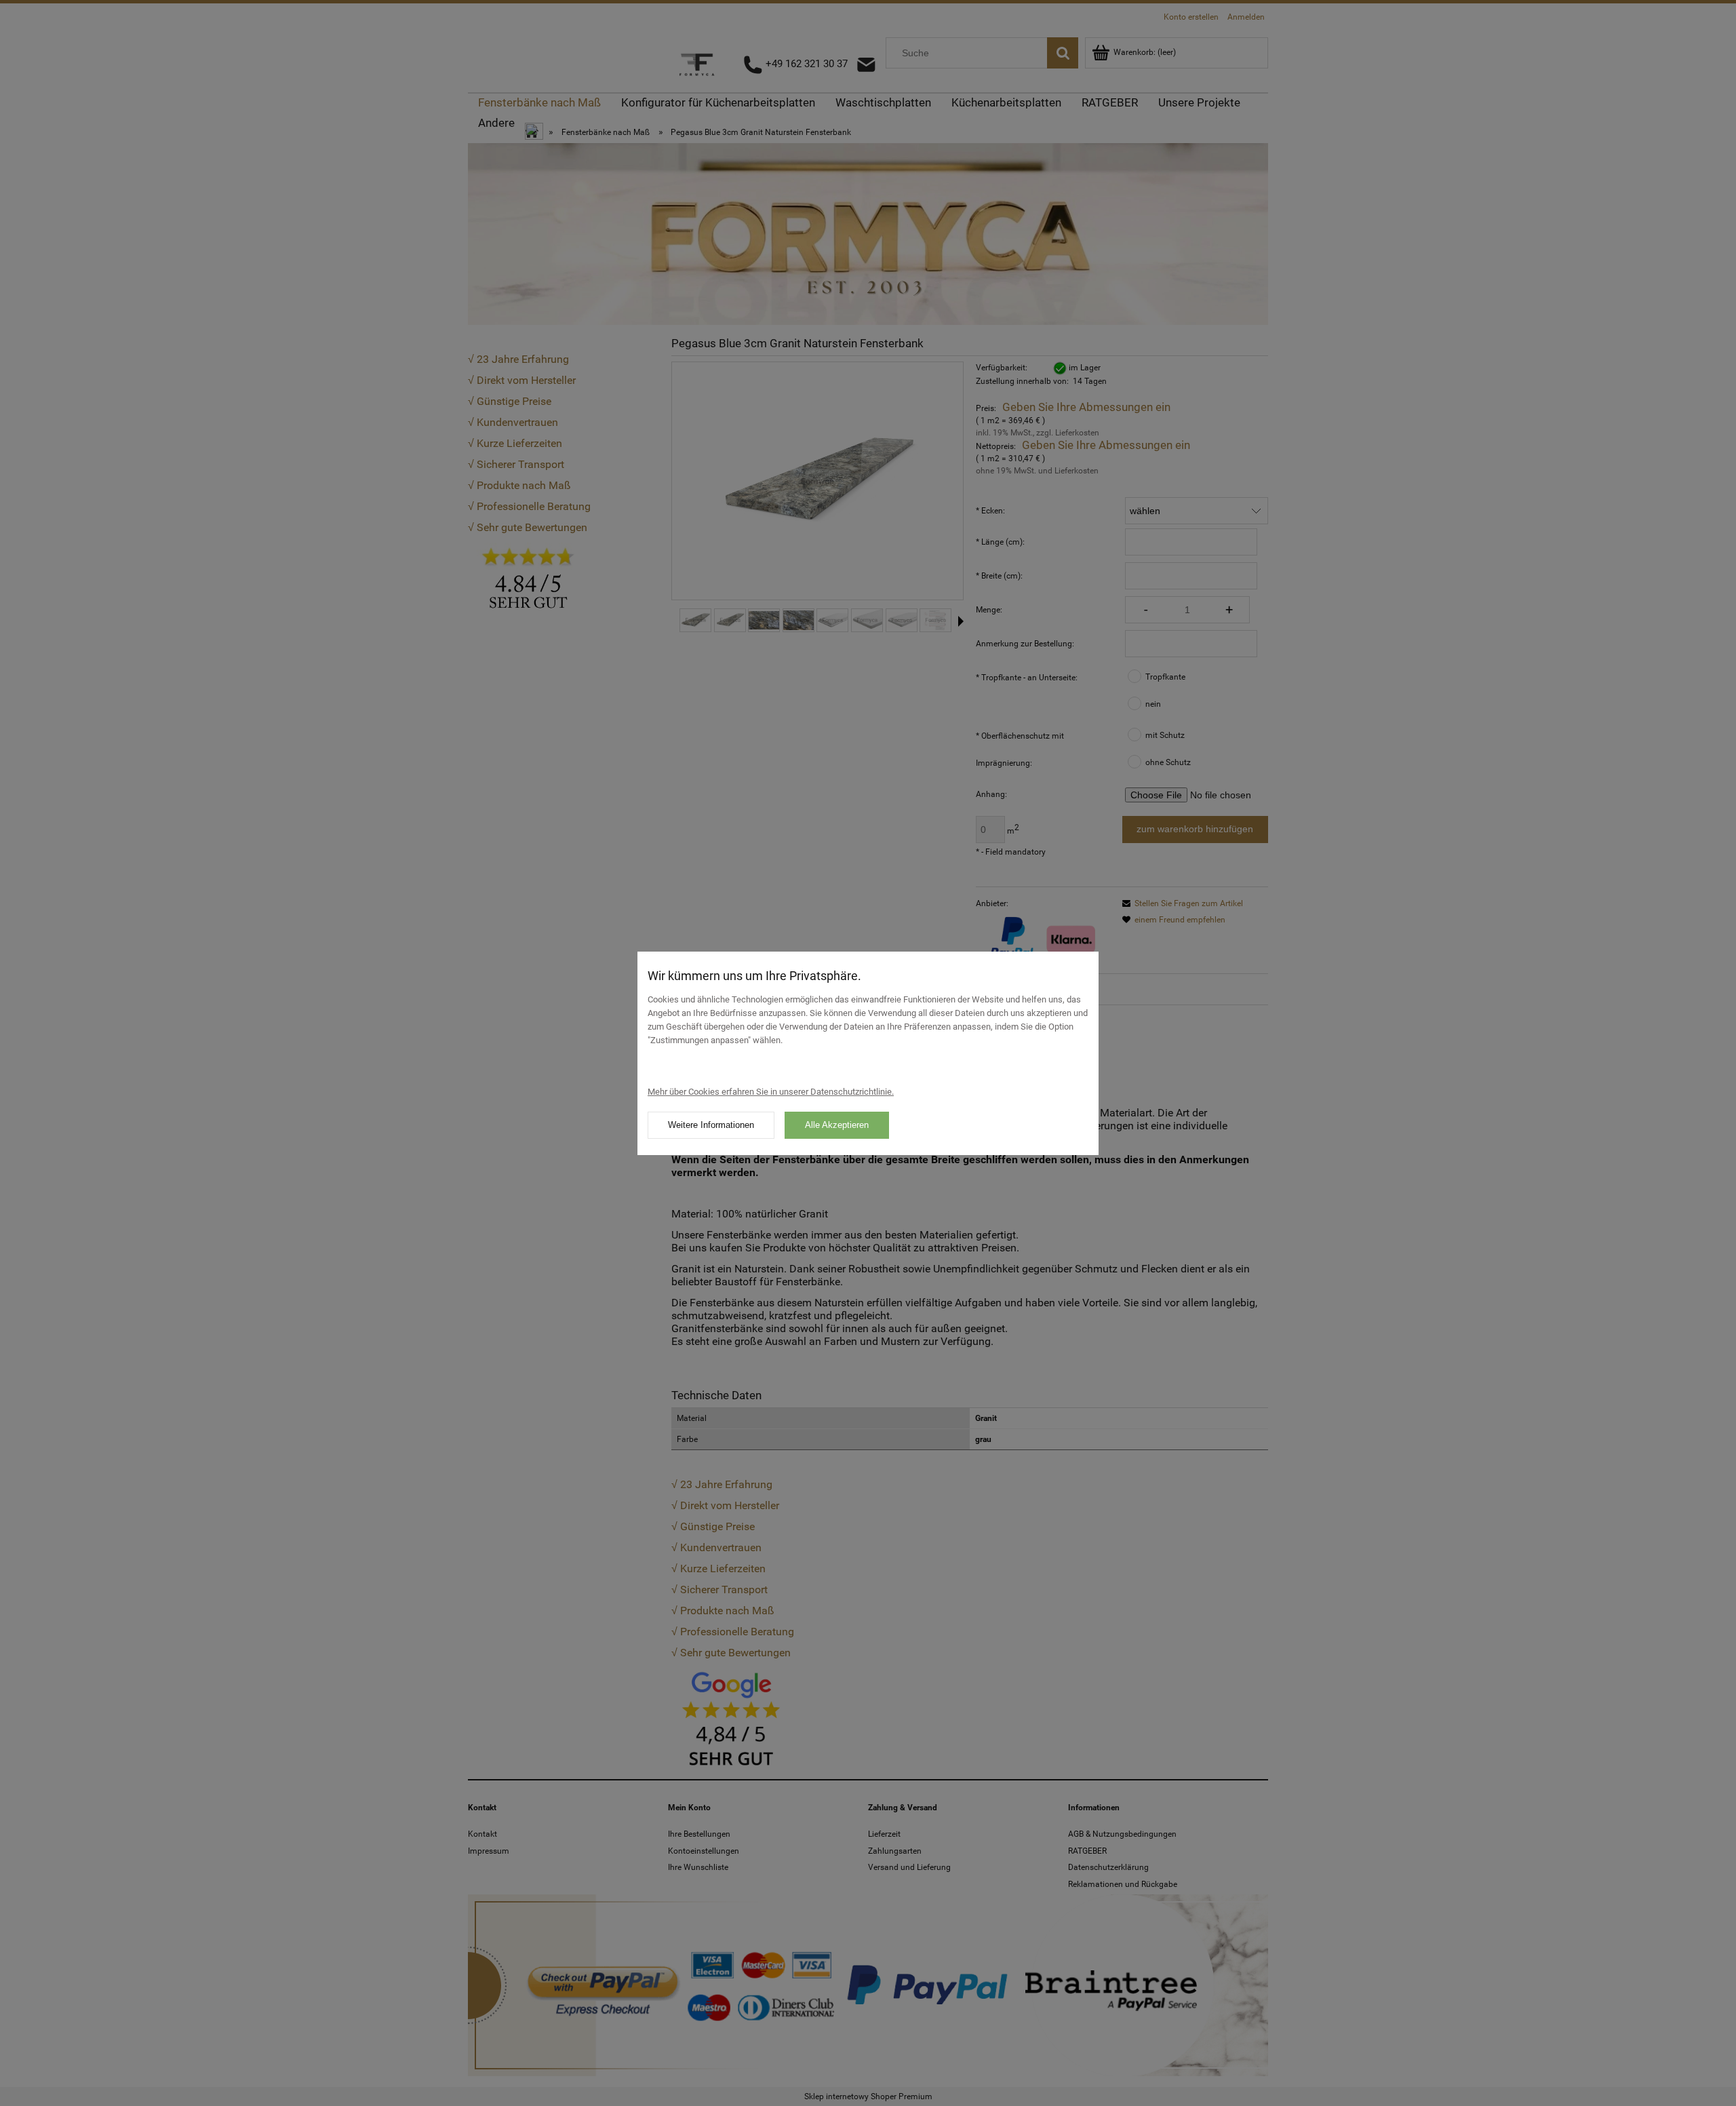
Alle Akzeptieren (837, 1125)
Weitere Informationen (711, 1125)
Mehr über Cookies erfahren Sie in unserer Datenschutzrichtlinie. (771, 1092)
